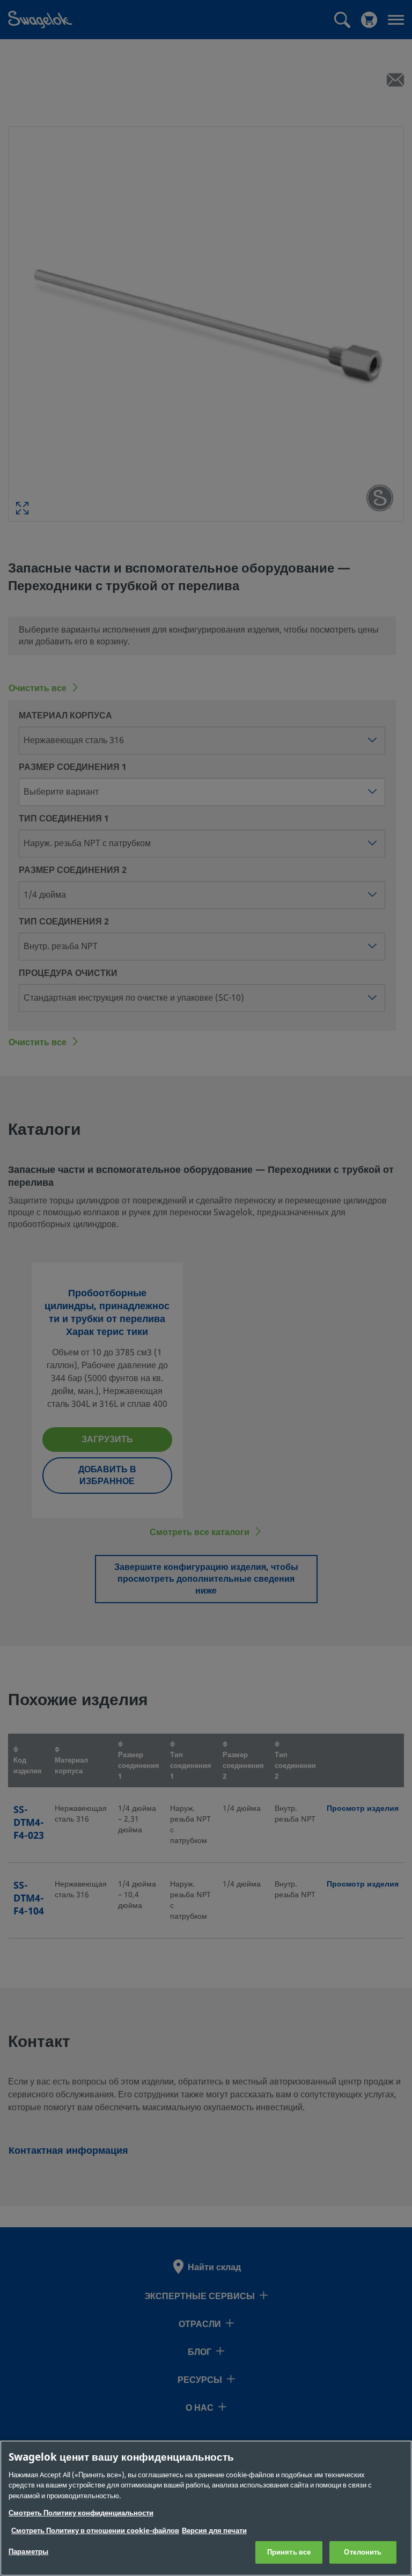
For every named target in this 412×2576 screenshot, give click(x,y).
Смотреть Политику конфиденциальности (81, 2513)
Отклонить (363, 2552)
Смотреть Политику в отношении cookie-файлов (95, 2531)
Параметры (28, 2552)
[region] (206, 2508)
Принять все (289, 2552)
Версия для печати (214, 2531)
